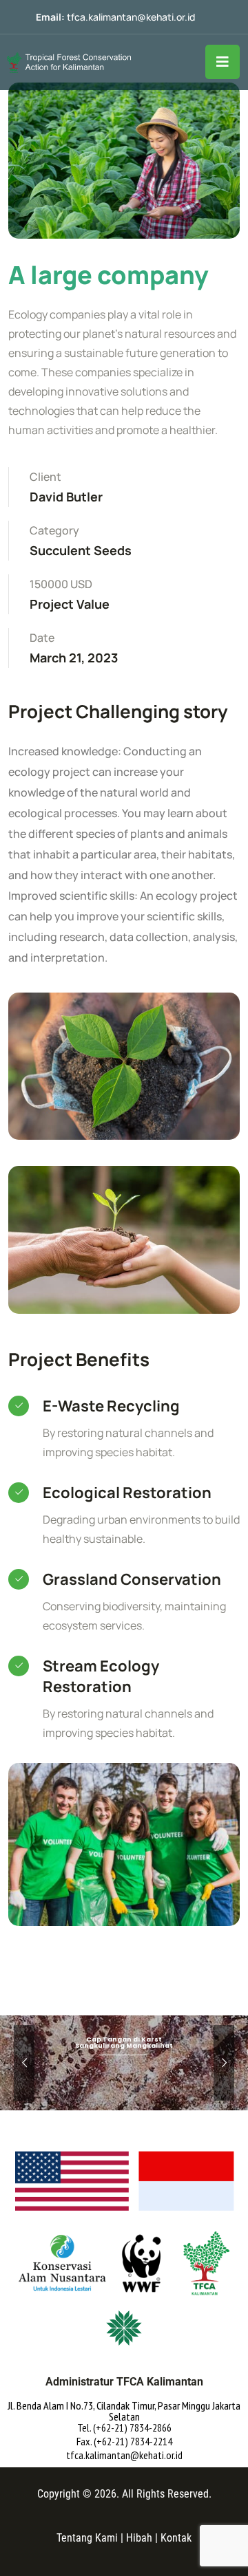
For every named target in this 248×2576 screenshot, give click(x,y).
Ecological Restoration (127, 1493)
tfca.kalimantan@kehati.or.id (131, 17)
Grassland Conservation (132, 1579)
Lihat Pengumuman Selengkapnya (123, 2089)
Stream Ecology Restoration (101, 1676)
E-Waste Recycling (111, 1406)
